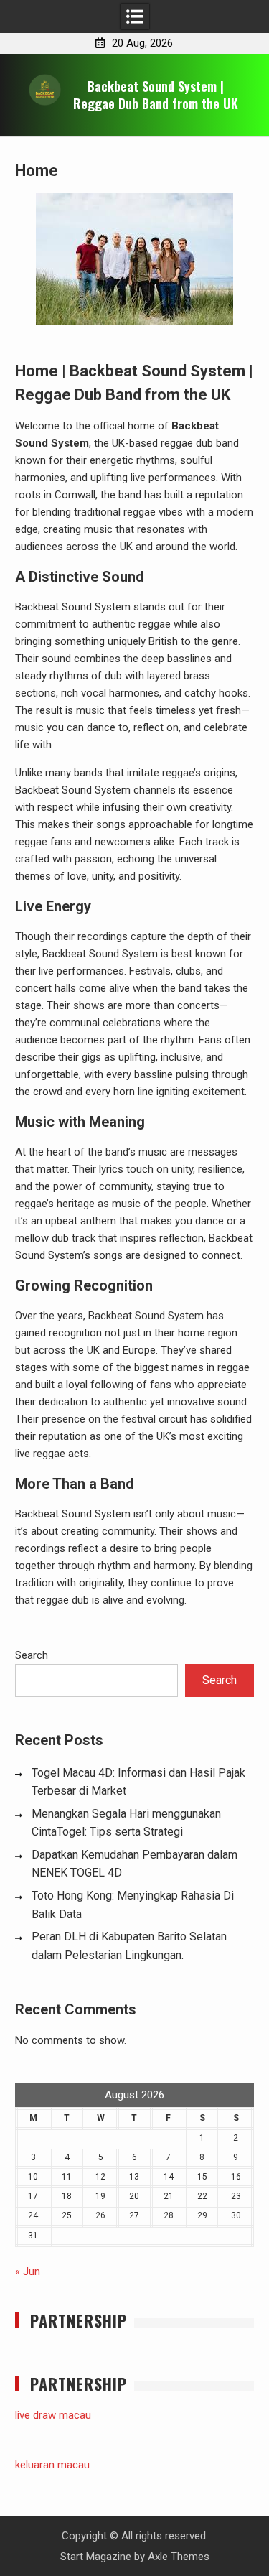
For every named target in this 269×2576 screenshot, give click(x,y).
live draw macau (53, 2415)
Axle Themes (179, 2557)
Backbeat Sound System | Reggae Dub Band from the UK (156, 94)
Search (32, 1655)
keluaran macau (52, 2465)
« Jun (28, 2272)
